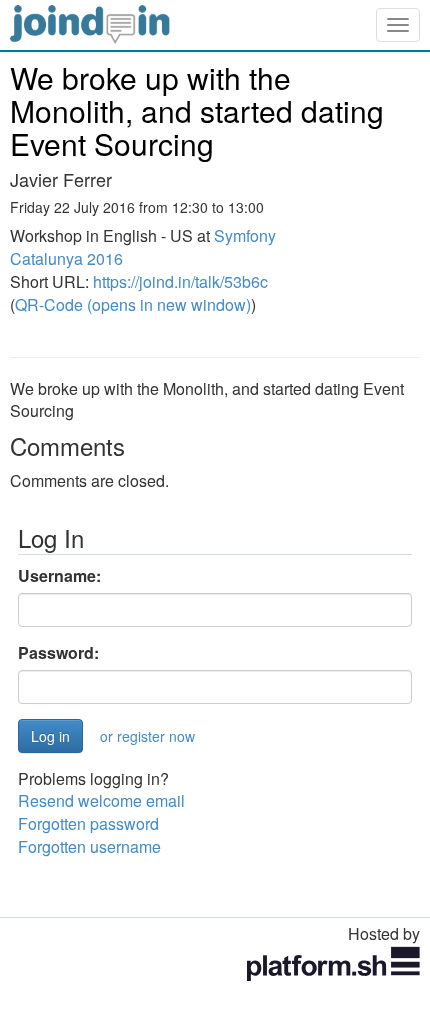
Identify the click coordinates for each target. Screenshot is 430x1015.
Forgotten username (89, 846)
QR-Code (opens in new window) (133, 304)
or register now (147, 736)
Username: (59, 576)
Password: (58, 653)
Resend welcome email (101, 800)
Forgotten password (88, 823)
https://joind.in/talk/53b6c (180, 281)
